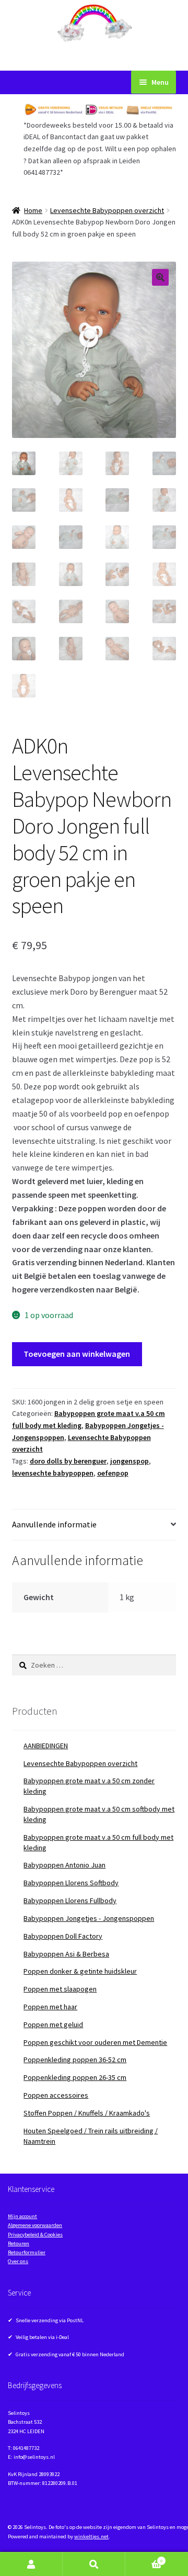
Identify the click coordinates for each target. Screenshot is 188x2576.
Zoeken (94, 2564)
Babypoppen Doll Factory (63, 1936)
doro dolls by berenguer (68, 1461)
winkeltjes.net (91, 2536)
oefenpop (113, 1473)
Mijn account (22, 2216)
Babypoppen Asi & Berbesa (66, 1954)
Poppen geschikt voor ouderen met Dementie (95, 2042)
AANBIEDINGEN (46, 1746)
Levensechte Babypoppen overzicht (107, 210)
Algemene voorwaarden (35, 2225)
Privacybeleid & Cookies (35, 2235)
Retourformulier (27, 2252)
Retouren (19, 2243)
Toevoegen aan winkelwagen (77, 1354)
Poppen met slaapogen (60, 1989)
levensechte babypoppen (53, 1473)
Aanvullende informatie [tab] (54, 1524)
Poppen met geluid (53, 2024)
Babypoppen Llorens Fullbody (70, 1900)
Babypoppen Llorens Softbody (71, 1883)
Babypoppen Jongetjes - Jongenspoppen (89, 1918)
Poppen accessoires (56, 2095)
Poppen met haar (50, 2007)
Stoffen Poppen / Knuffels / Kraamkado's (87, 2113)
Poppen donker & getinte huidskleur (80, 1971)
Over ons (18, 2261)
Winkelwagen (144, 2558)
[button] (160, 277)
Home (33, 210)
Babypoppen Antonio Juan (64, 1865)
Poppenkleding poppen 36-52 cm (75, 2060)
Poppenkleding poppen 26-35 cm (75, 2077)
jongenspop (130, 1461)
